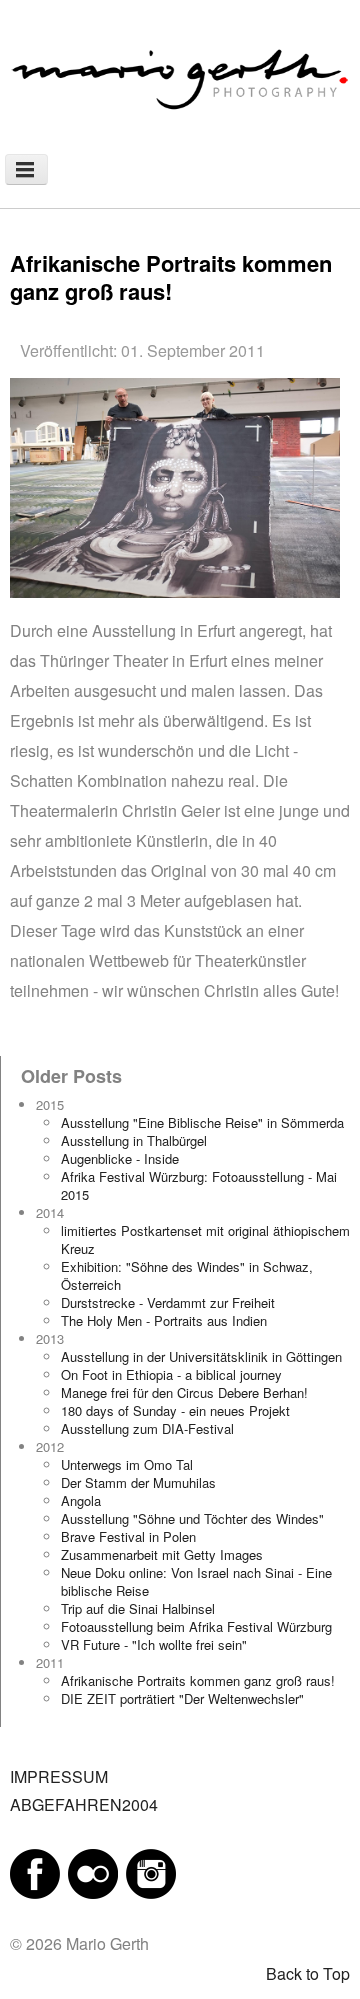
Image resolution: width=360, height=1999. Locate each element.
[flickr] (93, 1871)
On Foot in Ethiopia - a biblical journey (171, 1374)
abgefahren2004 (84, 1804)
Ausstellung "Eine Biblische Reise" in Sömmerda (202, 1122)
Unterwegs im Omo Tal (127, 1464)
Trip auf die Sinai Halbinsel (138, 1608)
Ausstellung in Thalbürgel (134, 1140)
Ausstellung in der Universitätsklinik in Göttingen (201, 1356)
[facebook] (35, 1871)
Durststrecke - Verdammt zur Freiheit (168, 1302)
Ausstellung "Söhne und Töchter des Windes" (192, 1518)
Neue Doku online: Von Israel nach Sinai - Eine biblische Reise (196, 1581)
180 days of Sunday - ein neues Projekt (175, 1410)
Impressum (59, 1776)
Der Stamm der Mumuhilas (138, 1482)
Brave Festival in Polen (128, 1536)
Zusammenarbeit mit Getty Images (162, 1554)
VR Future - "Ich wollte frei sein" (154, 1644)
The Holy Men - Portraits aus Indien (164, 1320)
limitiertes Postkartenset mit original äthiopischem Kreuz (205, 1239)
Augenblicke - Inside (120, 1158)
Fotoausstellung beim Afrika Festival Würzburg (196, 1626)
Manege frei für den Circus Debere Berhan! (184, 1392)
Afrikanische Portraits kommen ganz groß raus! (198, 1680)
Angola (81, 1500)
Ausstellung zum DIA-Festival (147, 1428)
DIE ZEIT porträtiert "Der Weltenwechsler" (182, 1698)
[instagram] (151, 1871)
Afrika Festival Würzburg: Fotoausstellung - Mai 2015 (199, 1185)
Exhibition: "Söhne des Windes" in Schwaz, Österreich (187, 1275)
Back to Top (308, 1973)
